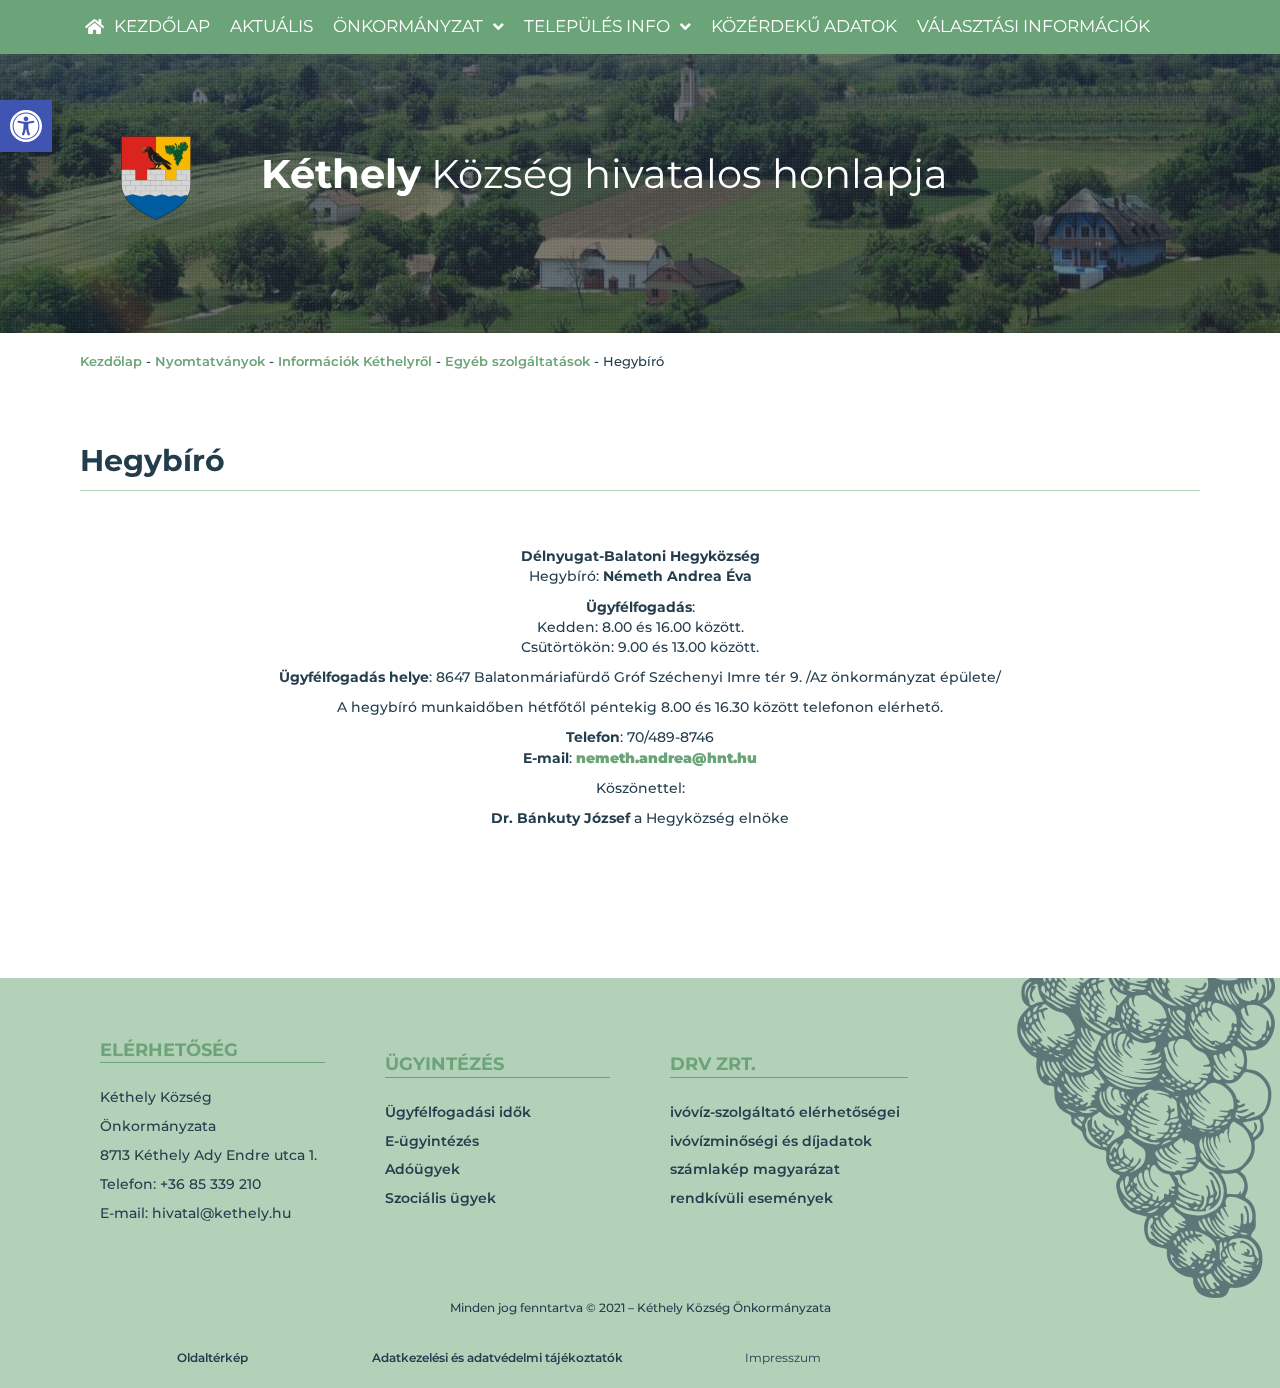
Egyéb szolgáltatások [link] (517, 361)
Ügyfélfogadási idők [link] (458, 1112)
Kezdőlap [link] (111, 361)
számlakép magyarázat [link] (755, 1169)
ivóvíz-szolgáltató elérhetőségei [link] (785, 1112)
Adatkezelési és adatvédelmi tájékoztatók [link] (497, 1357)
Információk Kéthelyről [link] (355, 361)
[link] (26, 126)
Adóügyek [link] (422, 1169)
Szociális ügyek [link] (440, 1198)
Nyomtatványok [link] (210, 361)
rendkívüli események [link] (751, 1198)
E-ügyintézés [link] (432, 1141)
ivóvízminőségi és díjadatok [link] (771, 1141)
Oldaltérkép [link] (212, 1357)
